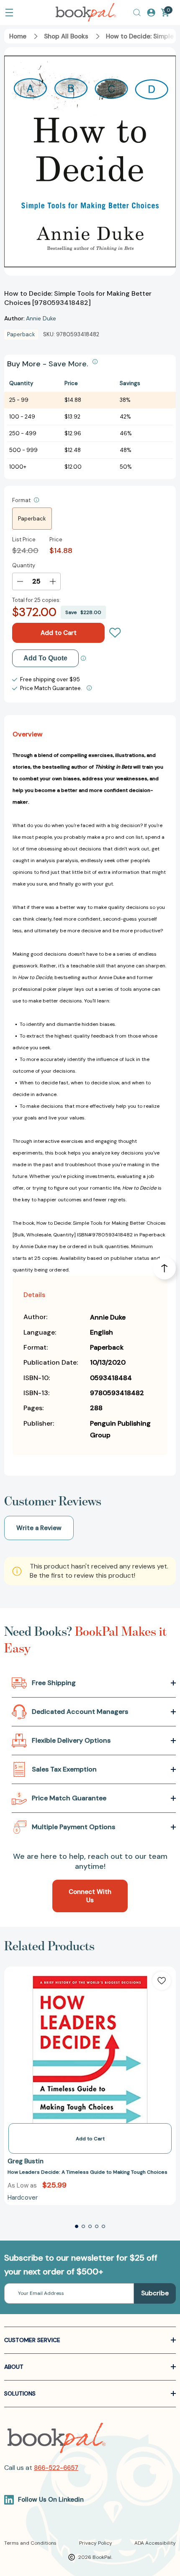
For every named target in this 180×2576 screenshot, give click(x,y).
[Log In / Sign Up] (151, 13)
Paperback (32, 519)
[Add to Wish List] (162, 1981)
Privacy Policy (96, 2543)
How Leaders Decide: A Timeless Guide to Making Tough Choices (87, 2172)
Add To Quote (45, 658)
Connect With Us (90, 1896)
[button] (77, 2226)
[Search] (137, 13)
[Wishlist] (115, 633)
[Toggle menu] (9, 13)
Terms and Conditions (30, 2543)
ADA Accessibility (155, 2543)
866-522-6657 (56, 2468)
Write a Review (39, 1528)
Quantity (24, 565)
